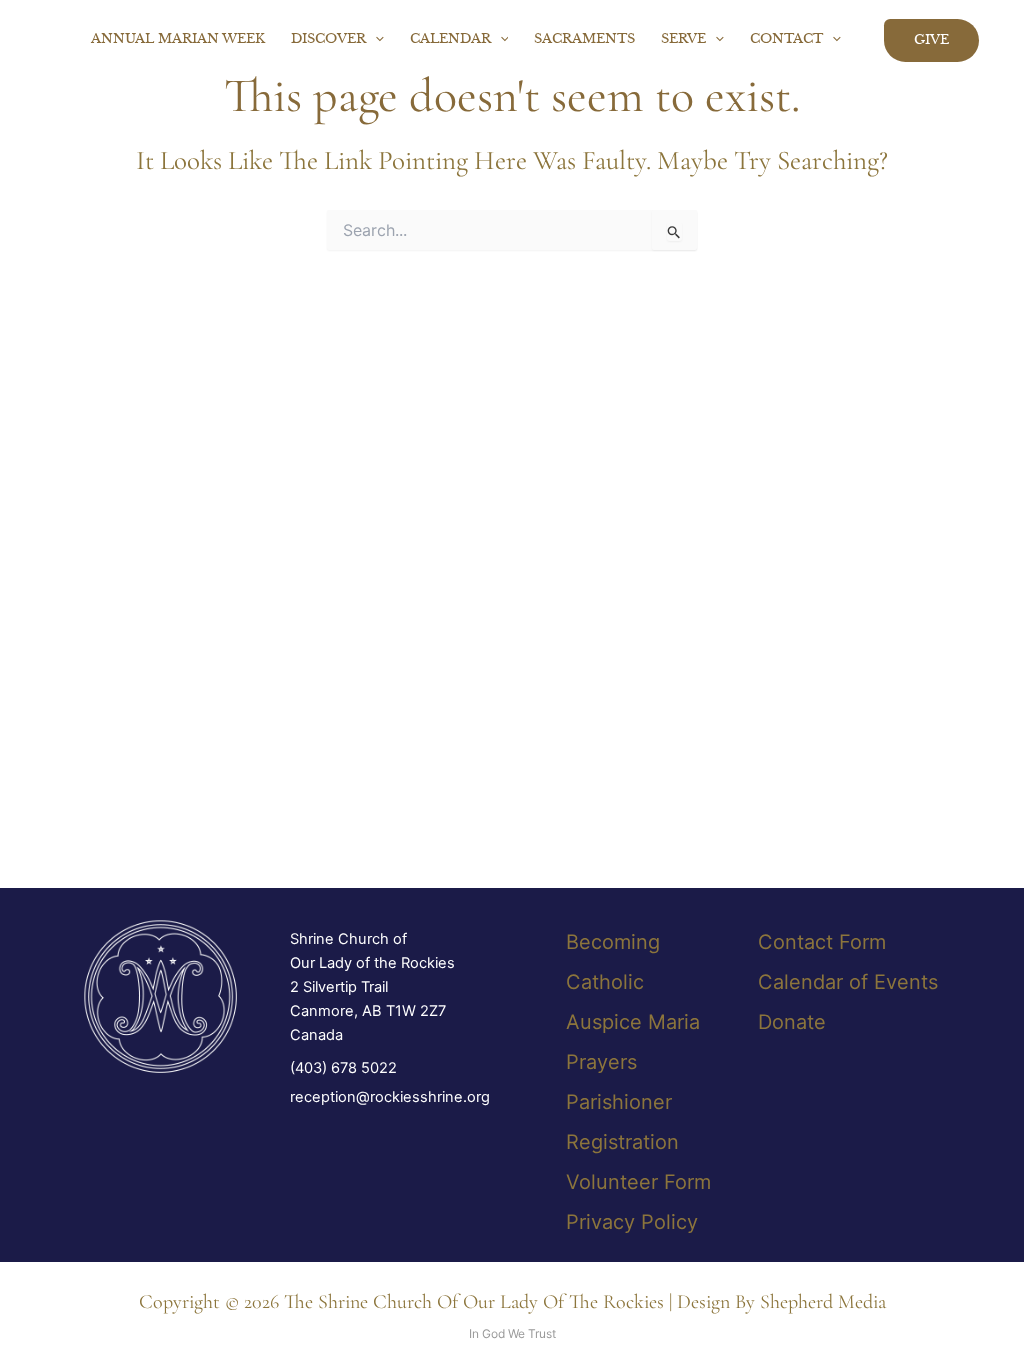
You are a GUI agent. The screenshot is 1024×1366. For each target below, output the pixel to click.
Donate (792, 1022)
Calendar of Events (848, 982)
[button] (375, 40)
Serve (683, 39)
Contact (786, 39)
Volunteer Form (638, 1182)
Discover (328, 39)
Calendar (450, 39)
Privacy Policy (632, 1222)
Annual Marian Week (178, 39)
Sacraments (584, 39)
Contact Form (822, 942)
